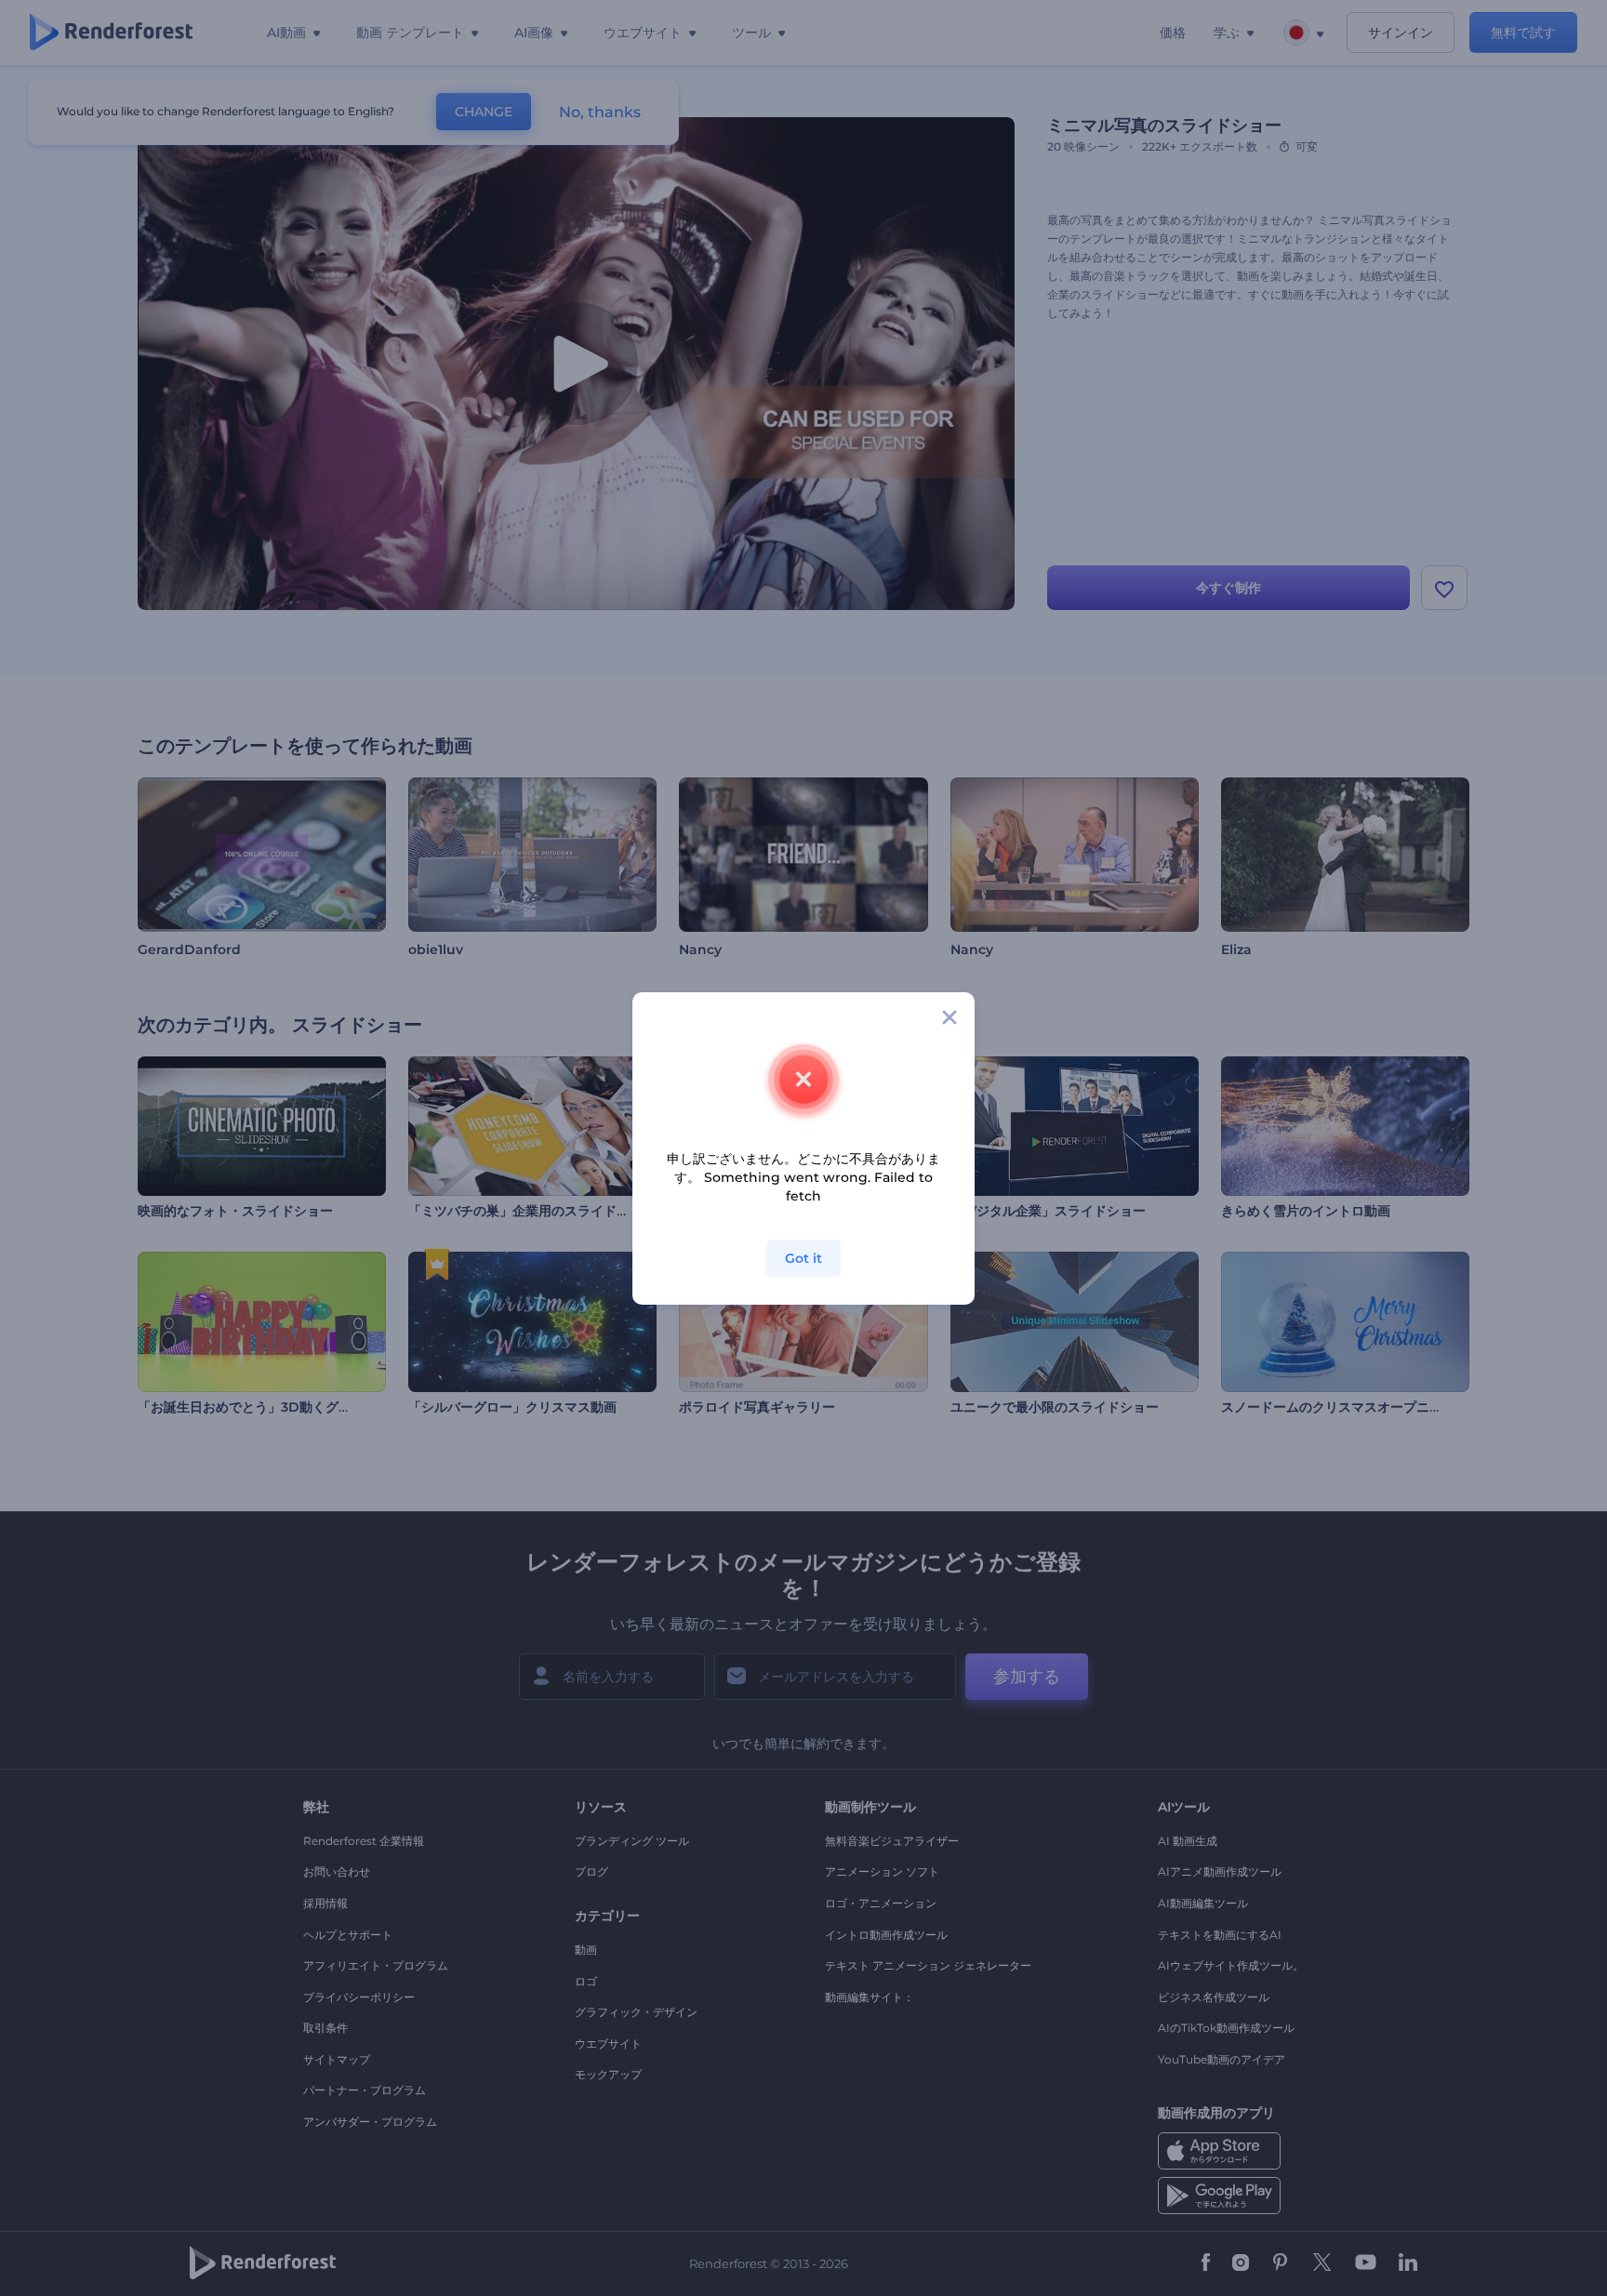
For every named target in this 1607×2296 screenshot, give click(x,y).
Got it (803, 1258)
